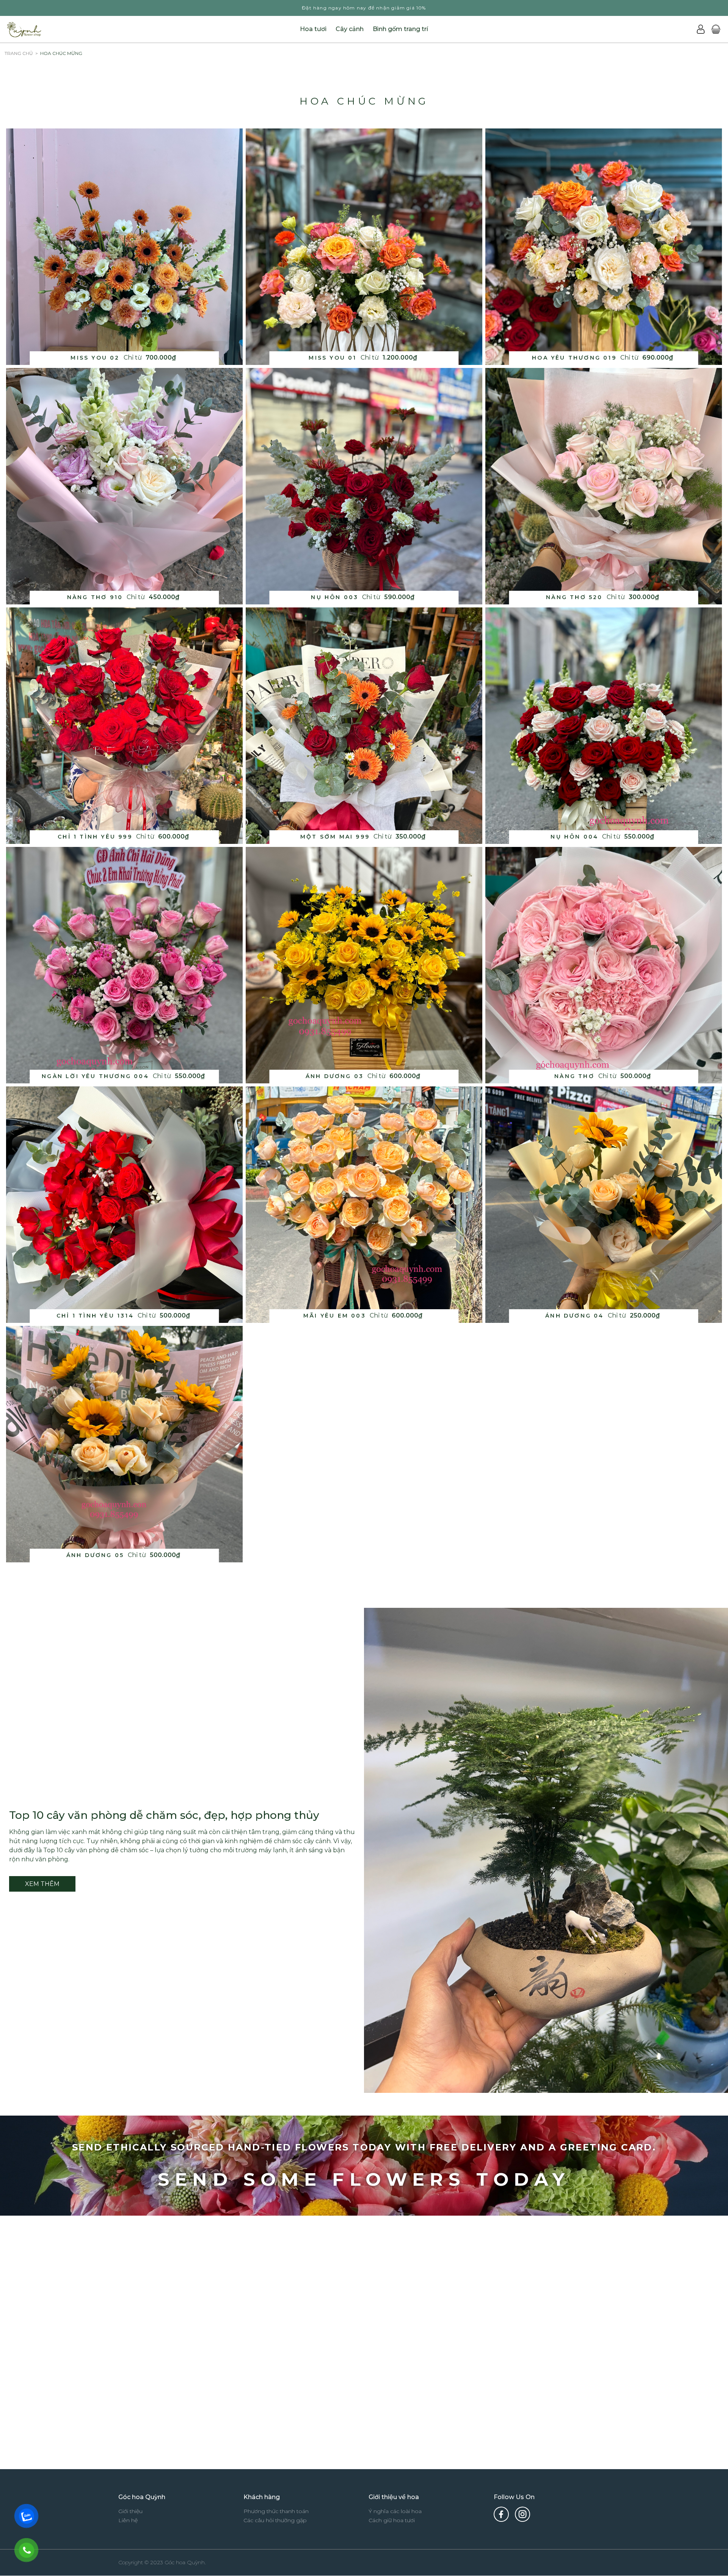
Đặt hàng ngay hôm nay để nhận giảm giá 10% (364, 8)
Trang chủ (19, 53)
